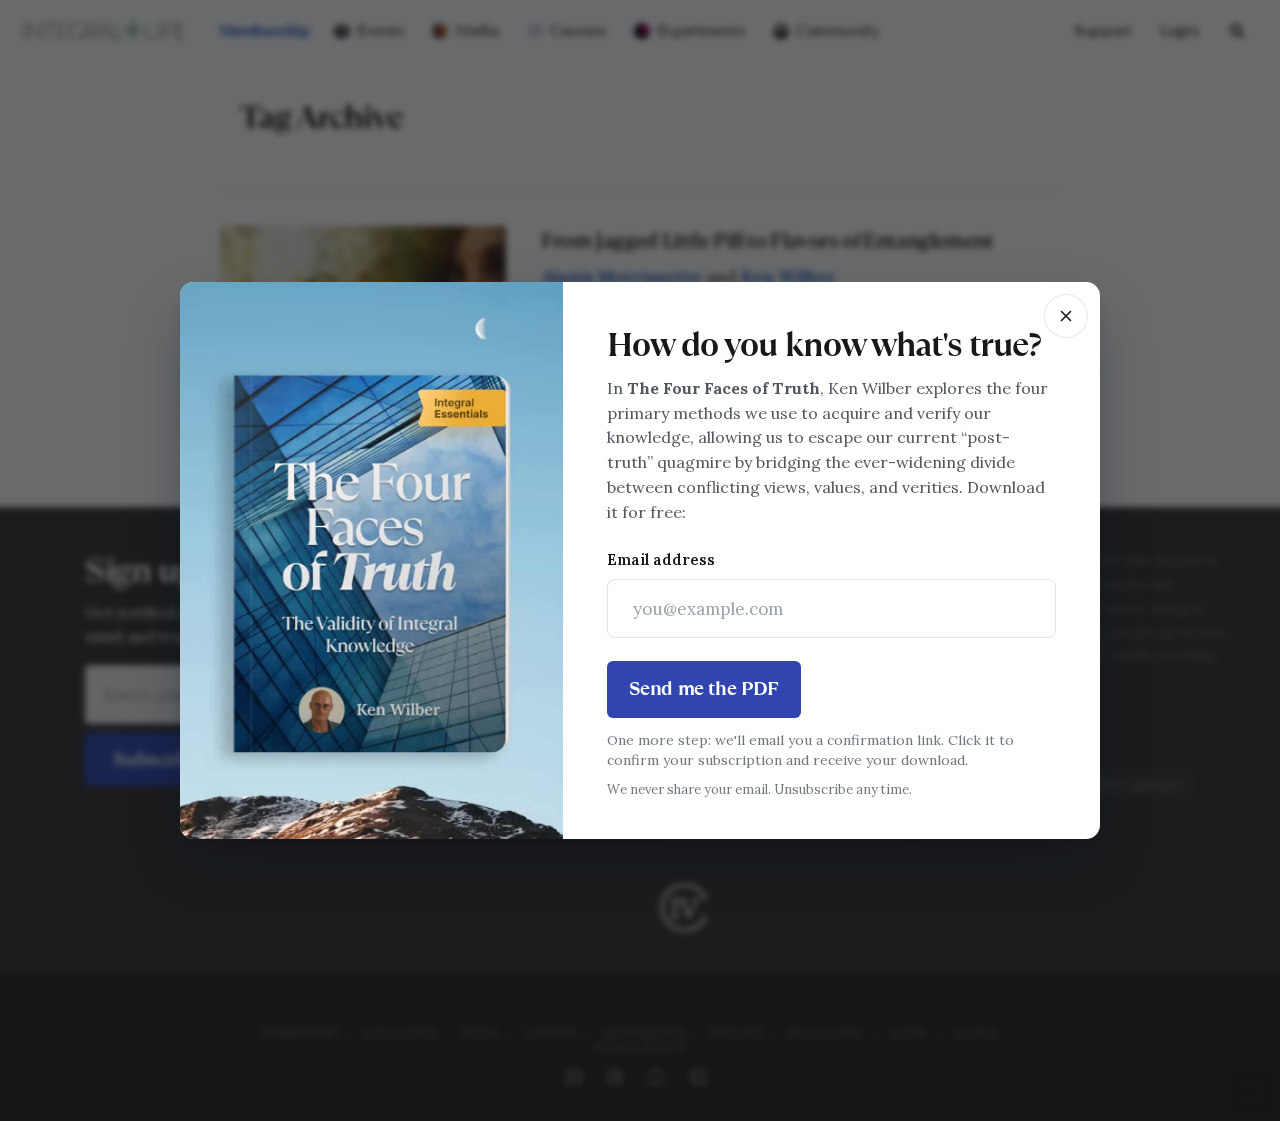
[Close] (1066, 316)
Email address (661, 559)
